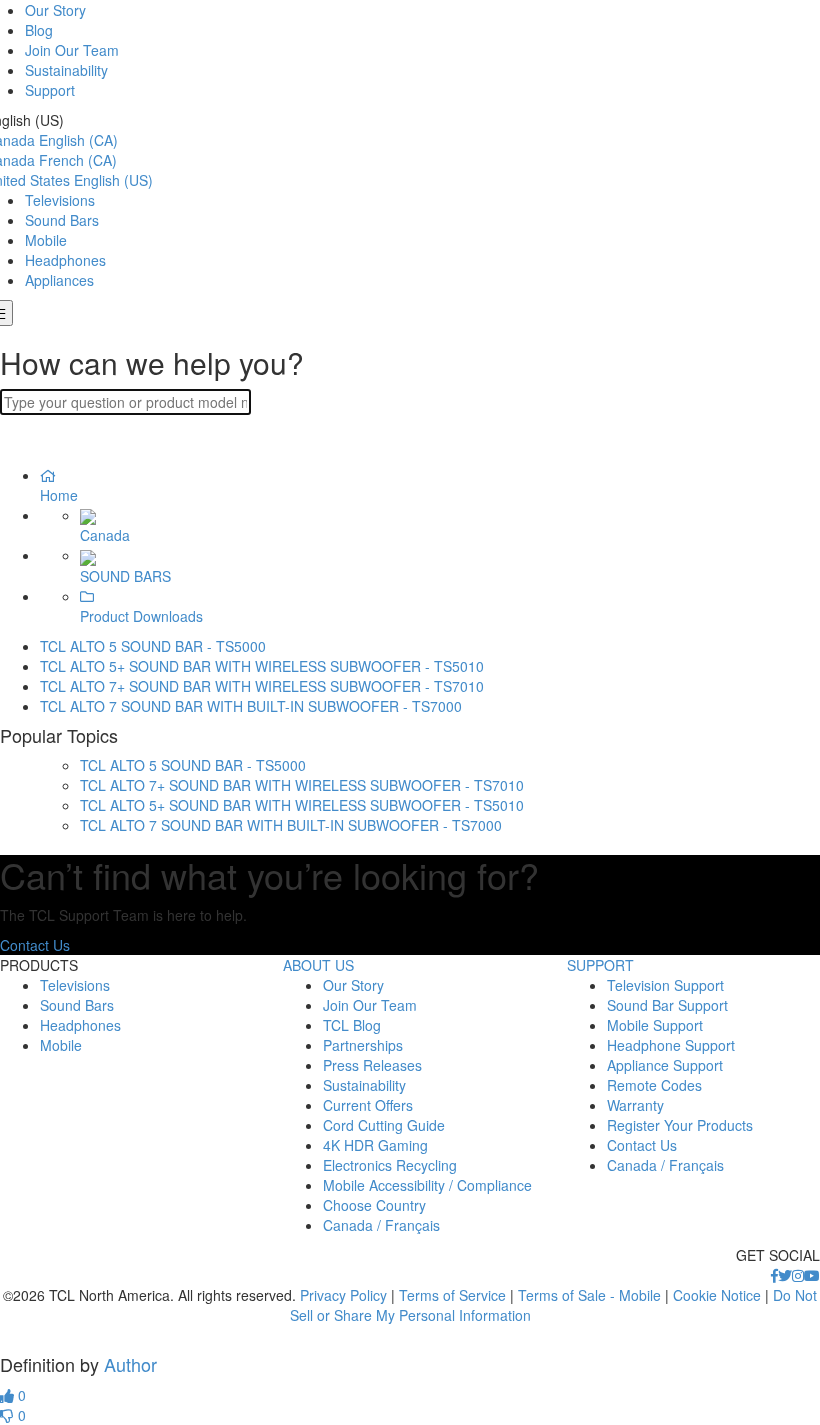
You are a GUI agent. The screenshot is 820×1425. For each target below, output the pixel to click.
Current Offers (368, 1105)
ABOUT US (318, 965)
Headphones (65, 260)
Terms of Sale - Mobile (589, 1295)
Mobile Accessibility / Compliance (427, 1185)
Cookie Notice (717, 1295)
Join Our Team (72, 50)
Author (130, 1364)
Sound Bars (62, 220)
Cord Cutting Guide (384, 1125)
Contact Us (35, 945)
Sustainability (66, 70)
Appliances (59, 280)
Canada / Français (381, 1225)
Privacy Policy (343, 1295)
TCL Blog (352, 1025)
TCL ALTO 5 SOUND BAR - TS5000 (153, 646)
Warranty (635, 1105)
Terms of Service (452, 1295)
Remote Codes (654, 1085)
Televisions (60, 200)
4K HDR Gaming (375, 1145)
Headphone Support (671, 1045)
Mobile (46, 240)
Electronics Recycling (390, 1165)
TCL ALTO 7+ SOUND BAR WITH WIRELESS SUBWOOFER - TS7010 (262, 686)
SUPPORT (600, 965)
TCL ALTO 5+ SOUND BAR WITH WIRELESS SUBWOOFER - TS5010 (262, 666)
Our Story (55, 10)
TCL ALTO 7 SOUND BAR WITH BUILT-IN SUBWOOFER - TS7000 (251, 706)
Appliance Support (665, 1065)
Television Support (665, 985)
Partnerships (363, 1045)
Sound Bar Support (667, 1005)
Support (50, 90)
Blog (39, 30)
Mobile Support (655, 1025)
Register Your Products (680, 1125)
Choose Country (374, 1205)
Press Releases (372, 1065)
